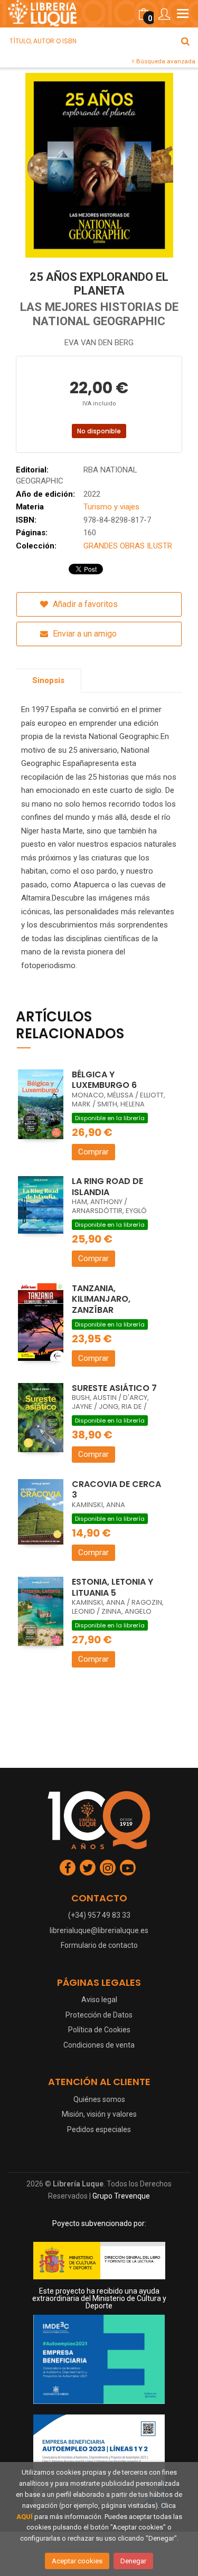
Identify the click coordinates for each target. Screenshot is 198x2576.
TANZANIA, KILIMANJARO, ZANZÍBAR (101, 1299)
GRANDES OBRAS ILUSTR (128, 546)
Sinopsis (48, 680)
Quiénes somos (99, 2099)
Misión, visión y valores (99, 2114)
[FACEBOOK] (68, 1868)
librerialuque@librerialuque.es (99, 1930)
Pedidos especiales (99, 2129)
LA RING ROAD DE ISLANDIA (107, 1187)
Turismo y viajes (111, 507)
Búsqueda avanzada (165, 61)
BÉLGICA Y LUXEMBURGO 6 (104, 1080)
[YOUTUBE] (128, 1868)
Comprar (93, 1152)
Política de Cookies (99, 2030)
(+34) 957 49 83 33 (99, 1915)
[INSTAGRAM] (108, 1868)
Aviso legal (99, 2000)
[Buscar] (185, 41)
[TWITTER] (88, 1868)
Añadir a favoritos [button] (84, 604)
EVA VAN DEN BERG (99, 343)
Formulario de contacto (99, 1945)
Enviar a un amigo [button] (84, 634)
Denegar (133, 2561)
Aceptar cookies (77, 2561)
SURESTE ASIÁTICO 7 (114, 1388)
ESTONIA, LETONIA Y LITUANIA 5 (112, 1587)
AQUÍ (25, 2517)
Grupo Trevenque (121, 2196)
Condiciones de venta (99, 2045)
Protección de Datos (99, 2015)
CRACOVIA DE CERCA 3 (116, 1490)
